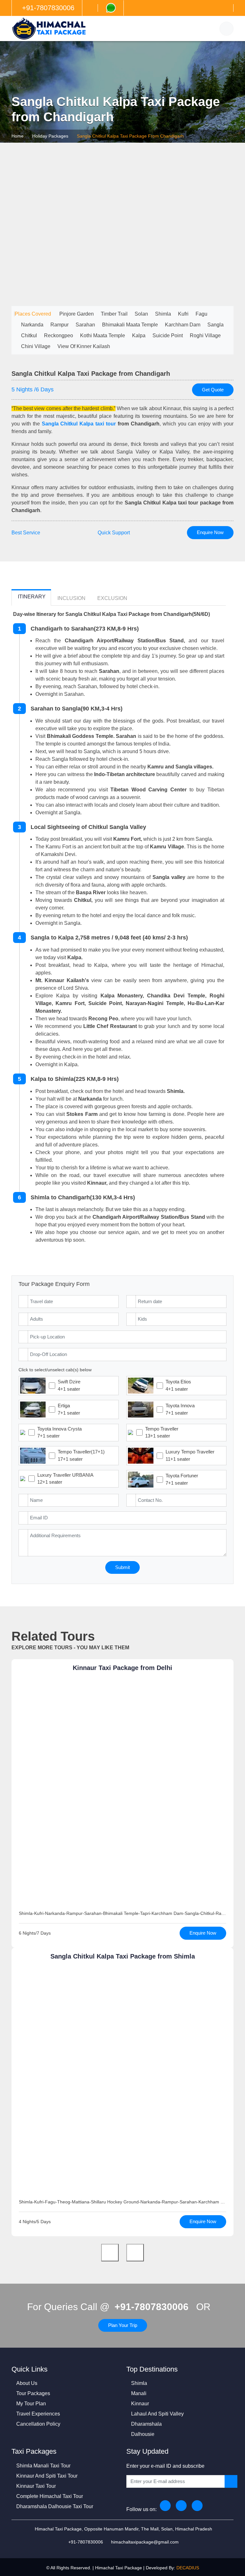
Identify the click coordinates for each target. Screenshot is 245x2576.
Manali (139, 2393)
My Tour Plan (31, 2404)
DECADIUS (188, 2568)
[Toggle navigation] (226, 29)
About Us (27, 2383)
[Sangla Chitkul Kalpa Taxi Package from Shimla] (122, 2083)
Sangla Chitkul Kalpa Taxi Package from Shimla (123, 1956)
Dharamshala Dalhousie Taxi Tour (55, 2506)
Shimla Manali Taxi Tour (43, 2466)
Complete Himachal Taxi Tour (50, 2496)
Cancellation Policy (38, 2424)
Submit (122, 1567)
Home (18, 136)
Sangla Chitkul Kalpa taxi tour (79, 424)
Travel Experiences (38, 2414)
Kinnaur (140, 2404)
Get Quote (213, 390)
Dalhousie (143, 2434)
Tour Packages (33, 2393)
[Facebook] (165, 2506)
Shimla (139, 2383)
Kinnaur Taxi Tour (36, 2486)
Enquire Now (210, 532)
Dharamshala (146, 2424)
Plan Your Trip (123, 2325)
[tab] (31, 598)
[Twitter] (181, 2506)
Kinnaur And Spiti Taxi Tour (47, 2476)
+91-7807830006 (152, 2307)
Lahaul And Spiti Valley (157, 2414)
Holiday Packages (50, 136)
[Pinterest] (197, 2506)
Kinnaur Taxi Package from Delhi (122, 1668)
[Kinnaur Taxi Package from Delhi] (122, 1795)
